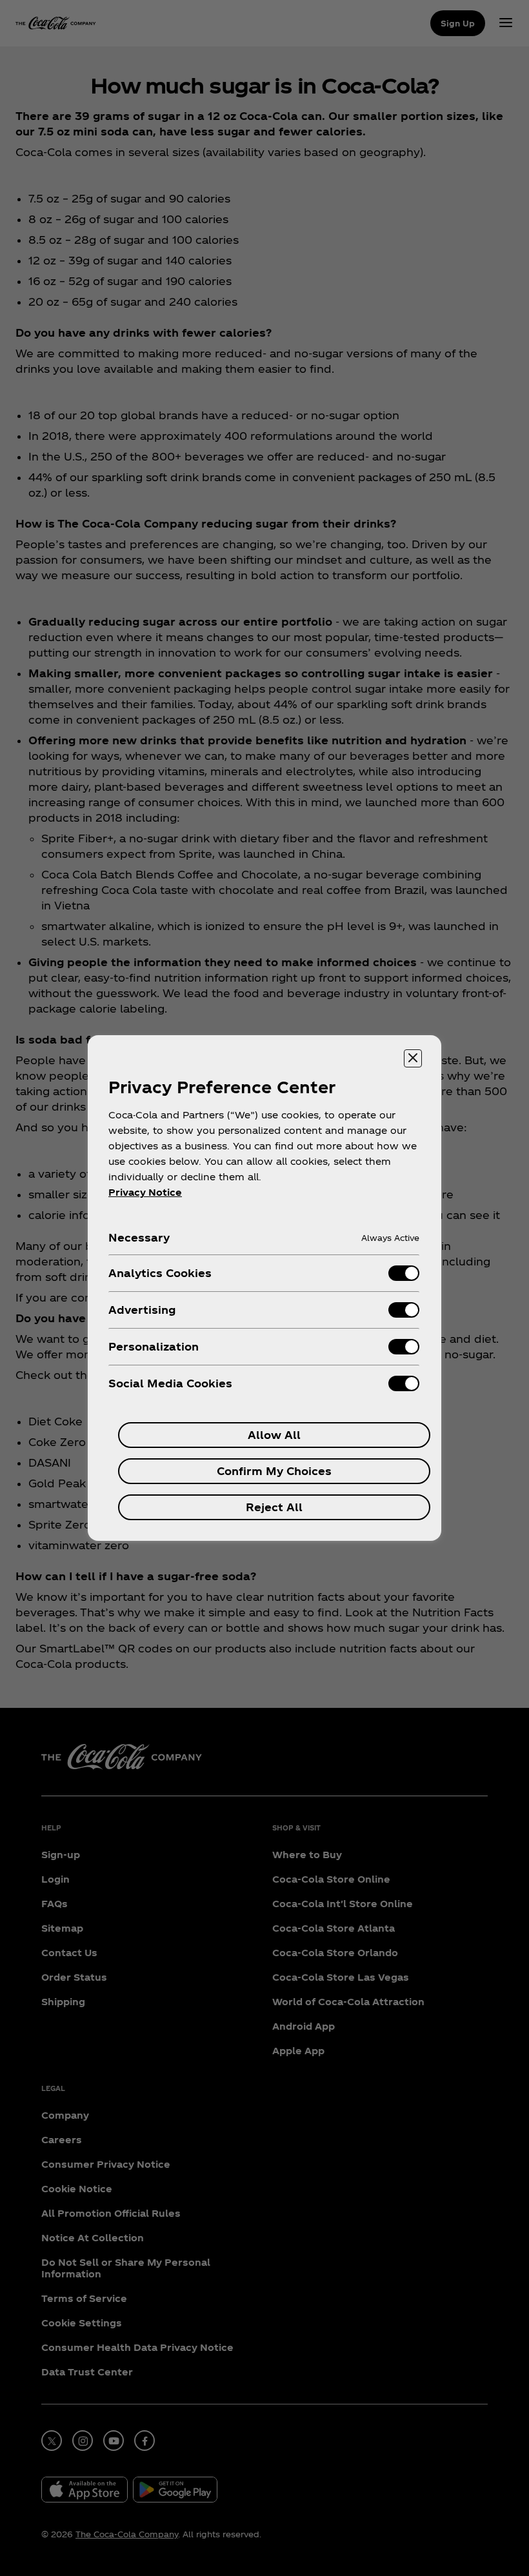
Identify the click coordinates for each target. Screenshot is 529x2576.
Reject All (274, 1507)
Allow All (274, 1435)
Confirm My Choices (274, 1471)
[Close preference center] (413, 1058)
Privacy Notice (145, 1192)
